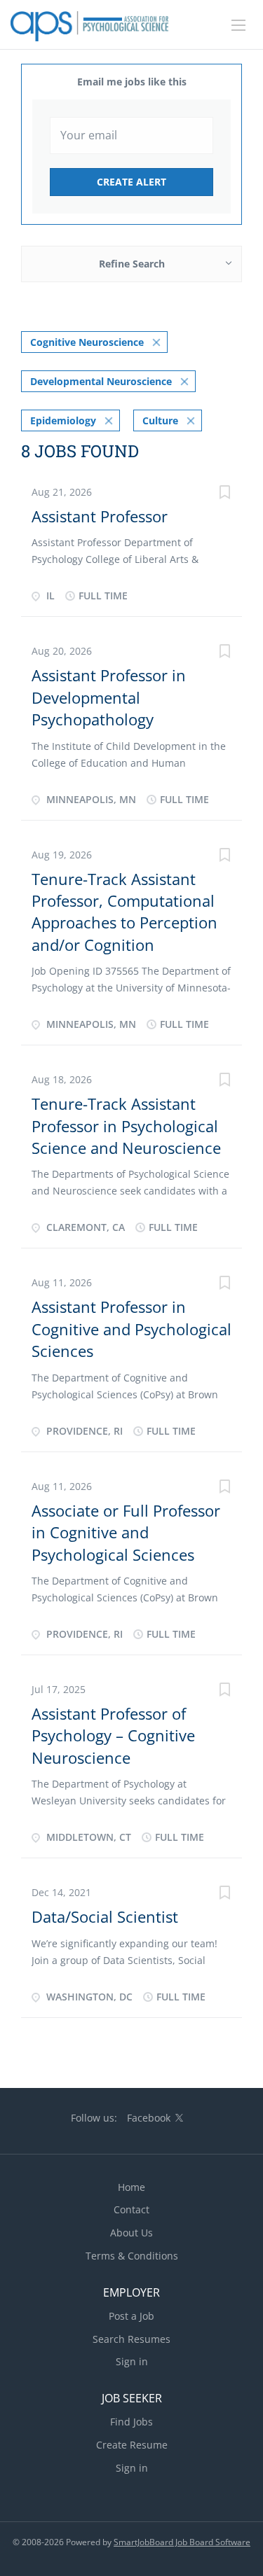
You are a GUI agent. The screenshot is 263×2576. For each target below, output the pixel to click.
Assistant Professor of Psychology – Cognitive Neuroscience (113, 1735)
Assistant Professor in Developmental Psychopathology (109, 697)
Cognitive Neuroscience (87, 342)
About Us (131, 2233)
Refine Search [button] (132, 264)
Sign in (132, 2361)
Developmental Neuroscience (101, 381)
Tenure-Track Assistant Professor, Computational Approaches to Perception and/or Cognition (124, 912)
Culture (160, 420)
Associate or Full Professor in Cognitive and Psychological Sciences (126, 1532)
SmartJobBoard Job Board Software (182, 2542)
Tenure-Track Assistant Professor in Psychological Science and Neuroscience (126, 1126)
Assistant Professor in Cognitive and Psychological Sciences (131, 1329)
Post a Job (131, 2316)
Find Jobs (131, 2422)
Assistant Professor (100, 516)
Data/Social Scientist (105, 1916)
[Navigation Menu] (238, 25)
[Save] (224, 494)
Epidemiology (63, 420)
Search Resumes (131, 2339)
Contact (131, 2209)
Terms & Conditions (132, 2256)
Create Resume (132, 2445)
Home (131, 2187)
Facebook (149, 2118)
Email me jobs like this (132, 82)
